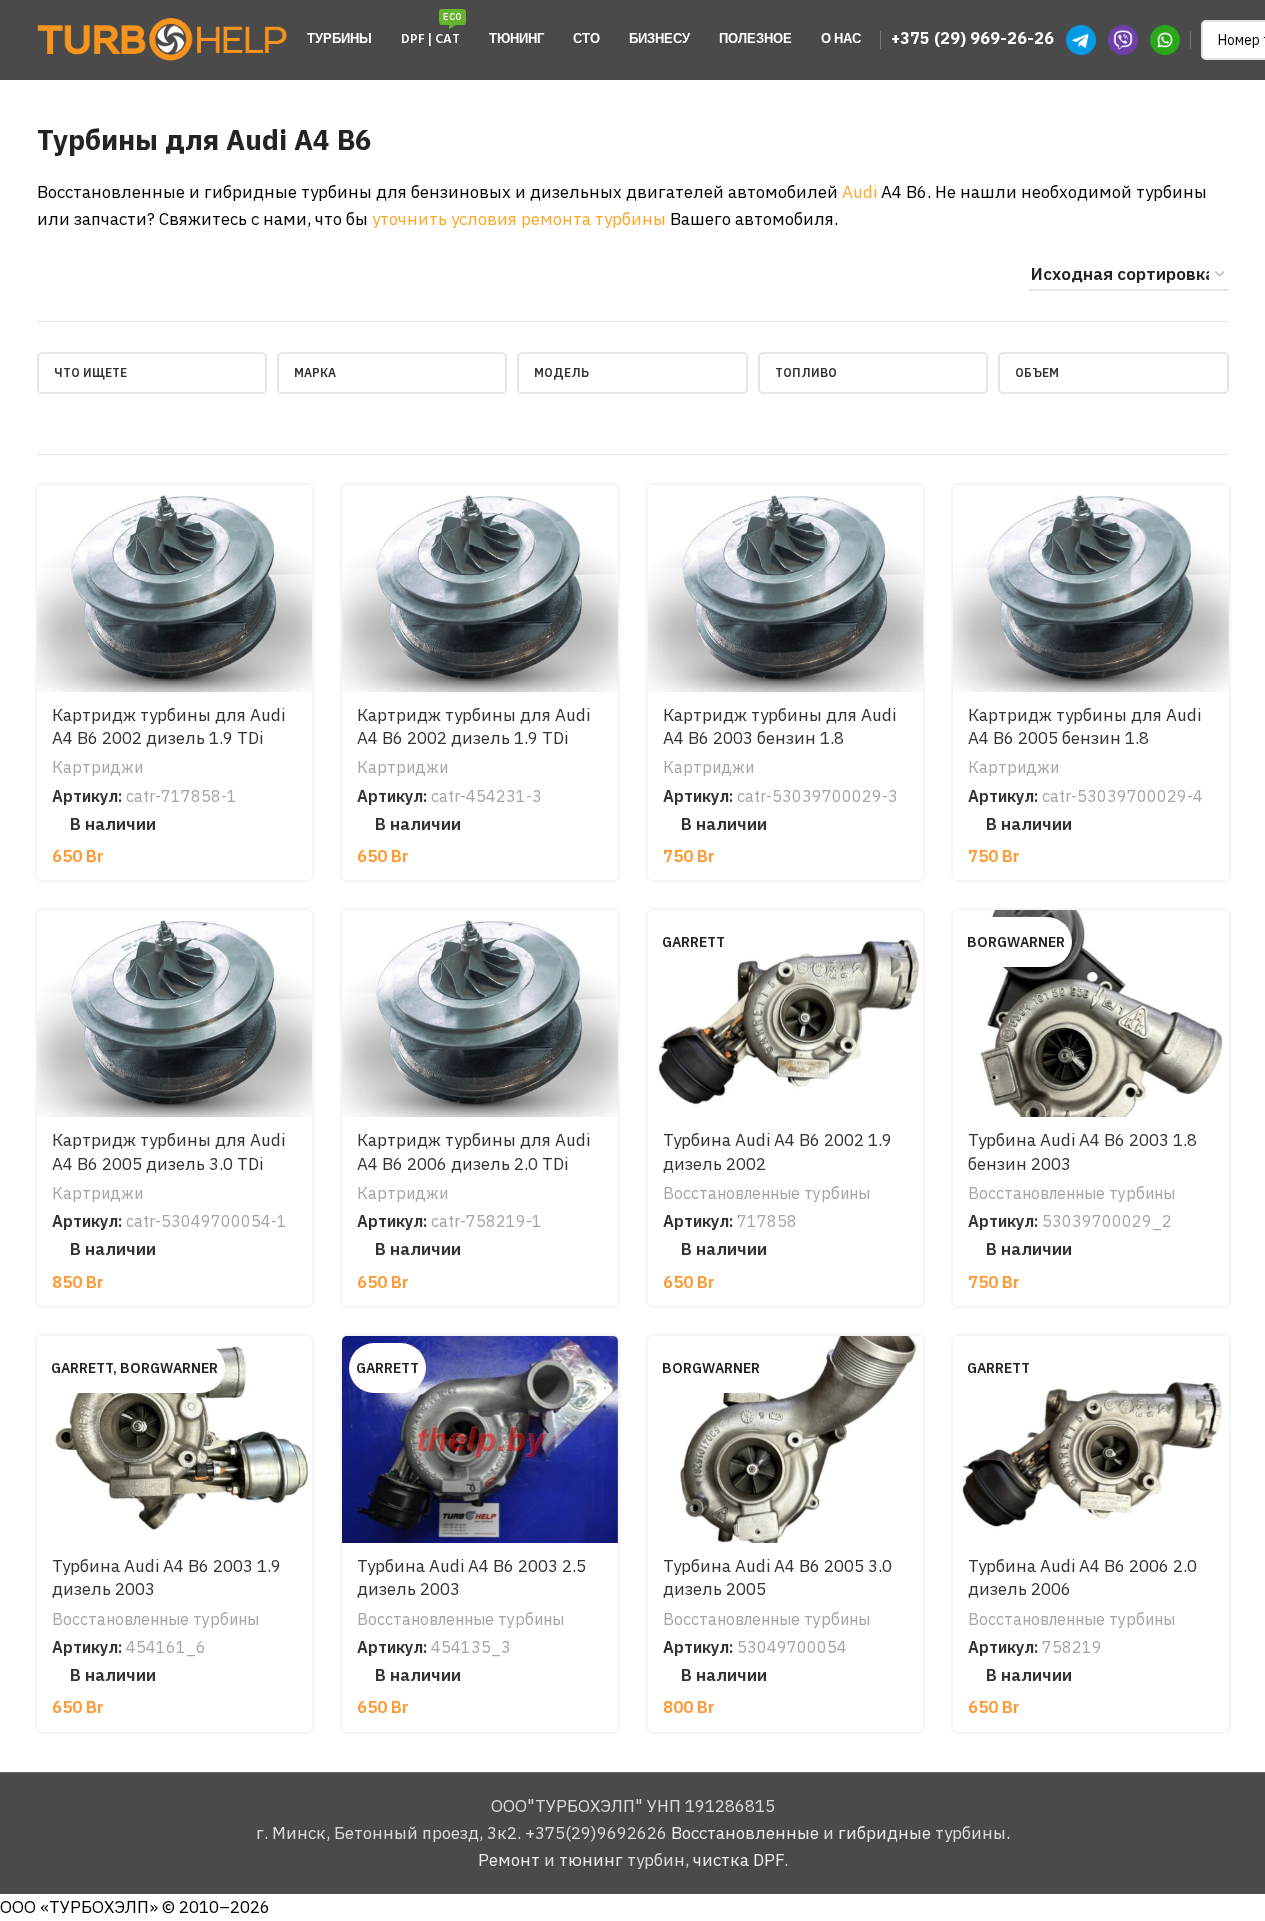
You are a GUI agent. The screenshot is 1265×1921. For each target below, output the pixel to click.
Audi (859, 192)
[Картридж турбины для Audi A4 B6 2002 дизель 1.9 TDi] (175, 588)
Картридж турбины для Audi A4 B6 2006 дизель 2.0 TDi (473, 1152)
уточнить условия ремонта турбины (519, 219)
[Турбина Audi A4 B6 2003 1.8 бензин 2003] (1091, 1013)
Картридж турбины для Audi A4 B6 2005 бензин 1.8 (1084, 727)
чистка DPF (738, 1860)
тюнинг (591, 1860)
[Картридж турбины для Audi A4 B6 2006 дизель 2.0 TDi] (480, 1013)
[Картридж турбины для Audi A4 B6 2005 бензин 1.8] (1091, 588)
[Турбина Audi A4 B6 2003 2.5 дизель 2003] (480, 1439)
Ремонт (509, 1860)
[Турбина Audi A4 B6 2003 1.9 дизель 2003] (175, 1439)
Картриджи (97, 766)
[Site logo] (162, 38)
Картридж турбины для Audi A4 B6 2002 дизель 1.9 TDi (168, 727)
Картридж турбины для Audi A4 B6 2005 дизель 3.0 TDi (168, 1152)
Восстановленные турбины (766, 1192)
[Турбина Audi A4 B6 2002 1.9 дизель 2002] (786, 1013)
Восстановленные (745, 1833)
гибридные (884, 1833)
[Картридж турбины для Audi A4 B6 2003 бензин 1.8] (786, 588)
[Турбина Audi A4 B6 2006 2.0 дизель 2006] (1091, 1439)
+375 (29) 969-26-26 (972, 38)
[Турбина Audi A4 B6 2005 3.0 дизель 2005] (786, 1439)
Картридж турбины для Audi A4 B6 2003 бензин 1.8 (779, 727)
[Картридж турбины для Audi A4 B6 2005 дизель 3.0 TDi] (175, 1013)
